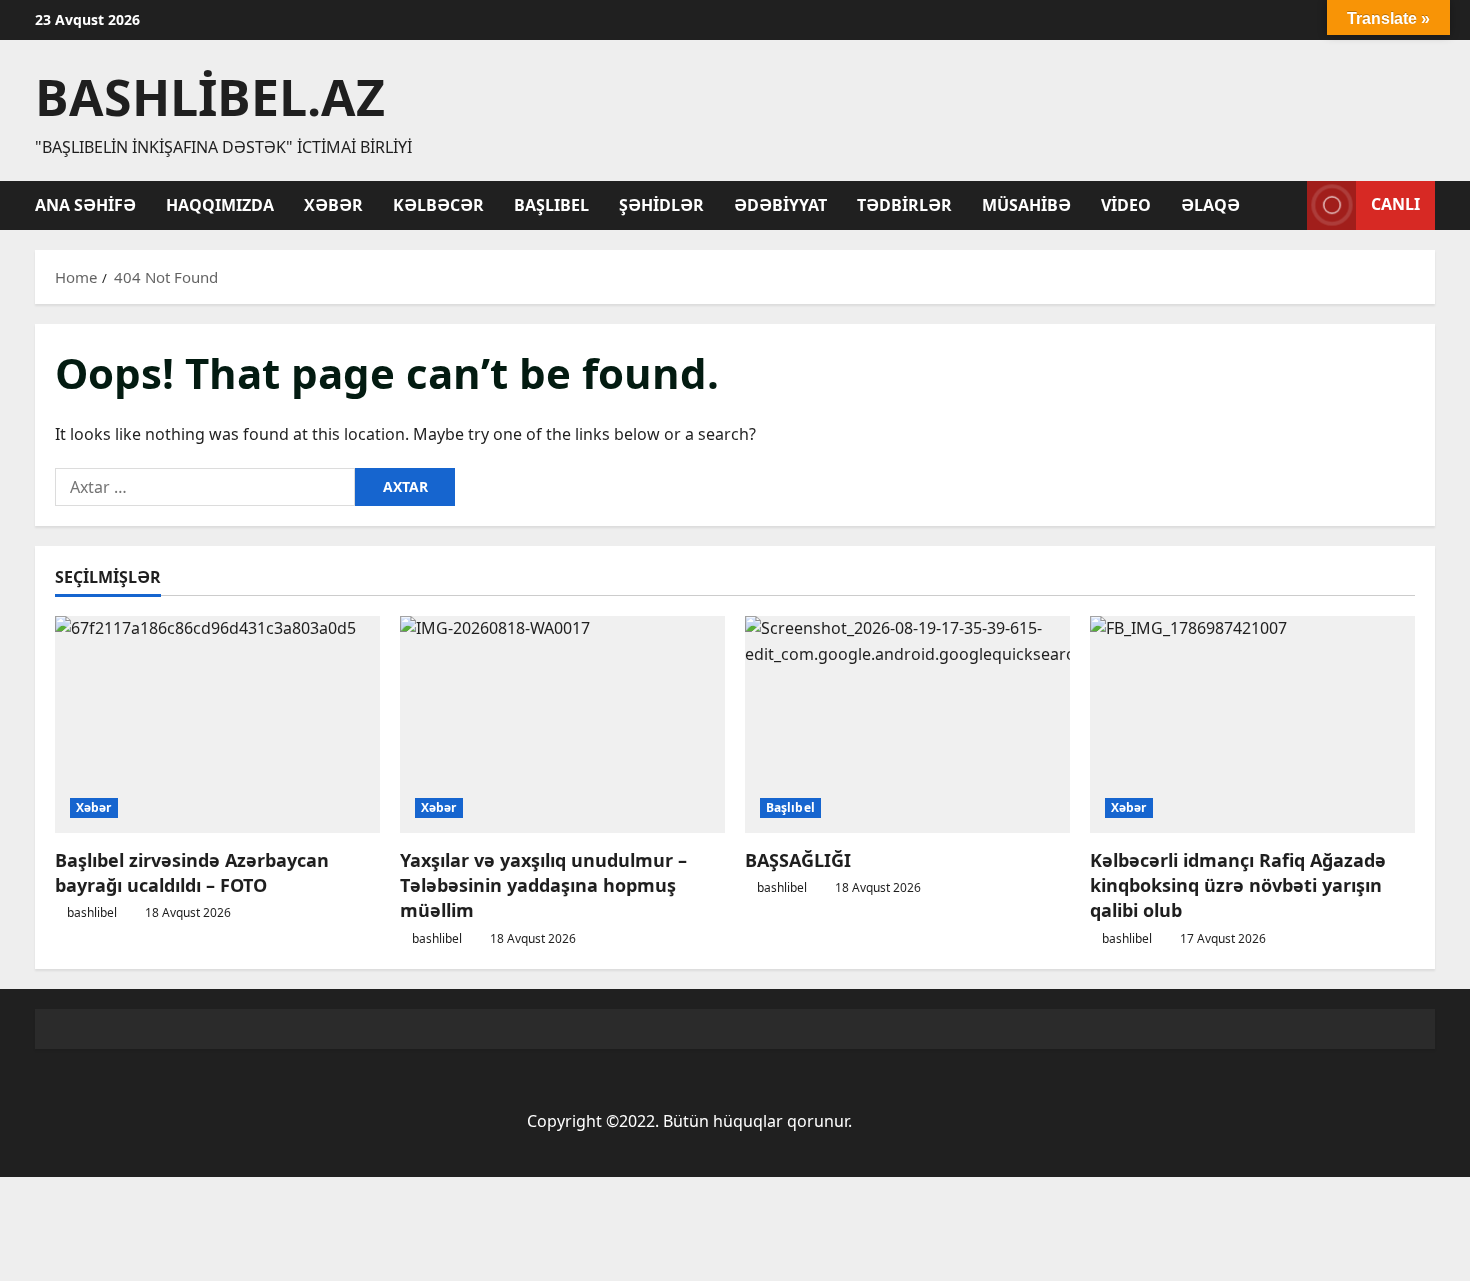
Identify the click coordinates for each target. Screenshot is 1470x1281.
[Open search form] (1286, 205)
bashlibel (92, 912)
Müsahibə (1026, 205)
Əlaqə (1210, 205)
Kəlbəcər (438, 205)
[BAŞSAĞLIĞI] (907, 724)
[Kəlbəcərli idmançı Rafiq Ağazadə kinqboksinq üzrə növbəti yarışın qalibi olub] (1252, 724)
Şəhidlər (661, 205)
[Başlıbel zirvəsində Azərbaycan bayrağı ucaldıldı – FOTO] (217, 724)
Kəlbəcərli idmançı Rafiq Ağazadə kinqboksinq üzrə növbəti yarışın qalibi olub (1238, 885)
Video (1126, 205)
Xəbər (333, 205)
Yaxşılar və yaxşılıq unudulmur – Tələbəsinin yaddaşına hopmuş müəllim (543, 885)
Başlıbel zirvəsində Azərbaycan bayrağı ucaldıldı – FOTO (192, 872)
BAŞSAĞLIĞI (798, 860)
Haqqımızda (220, 205)
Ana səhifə (85, 205)
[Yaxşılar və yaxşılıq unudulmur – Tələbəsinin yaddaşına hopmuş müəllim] (562, 724)
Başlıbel (551, 205)
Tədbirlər (904, 205)
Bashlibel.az (210, 97)
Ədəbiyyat (780, 205)
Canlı (1395, 204)
